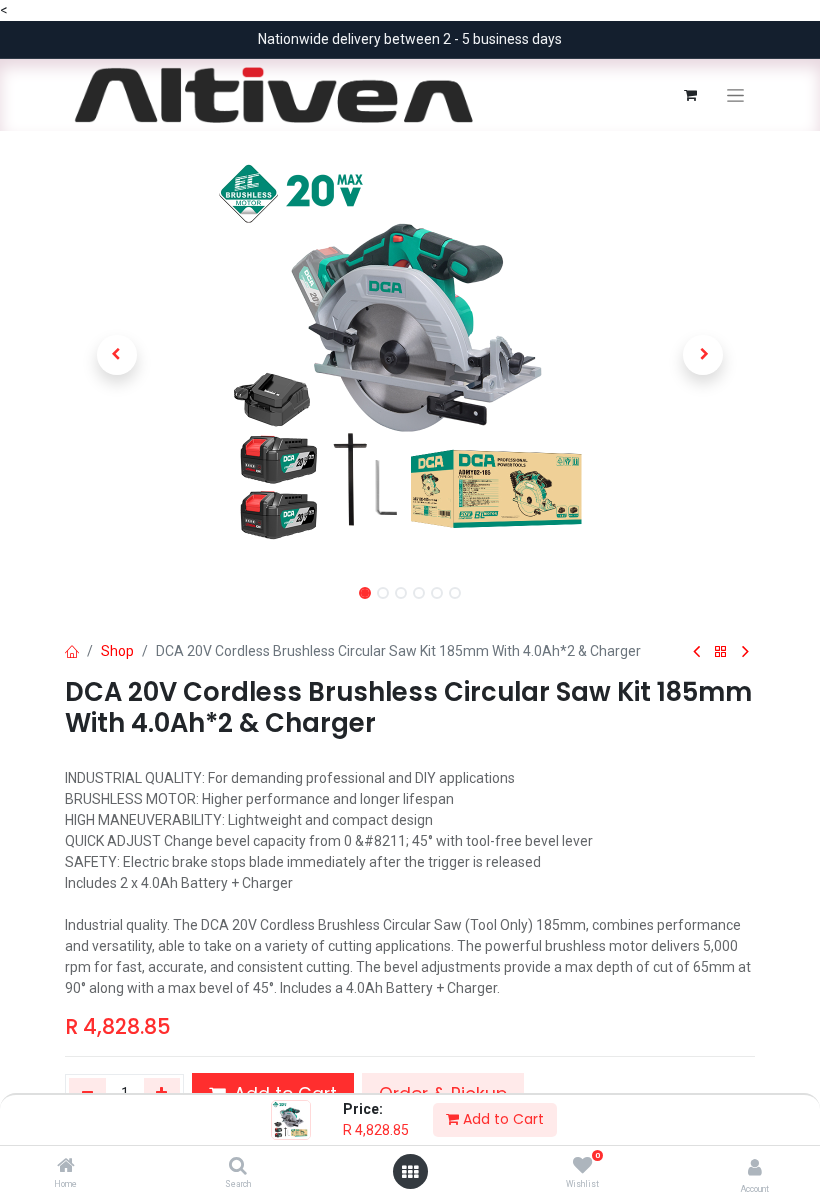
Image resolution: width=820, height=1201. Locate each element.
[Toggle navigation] (735, 95)
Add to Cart (501, 1119)
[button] (117, 355)
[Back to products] (721, 652)
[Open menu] (410, 1172)
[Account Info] (755, 1167)
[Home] (66, 1167)
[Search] (238, 1167)
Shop (117, 651)
